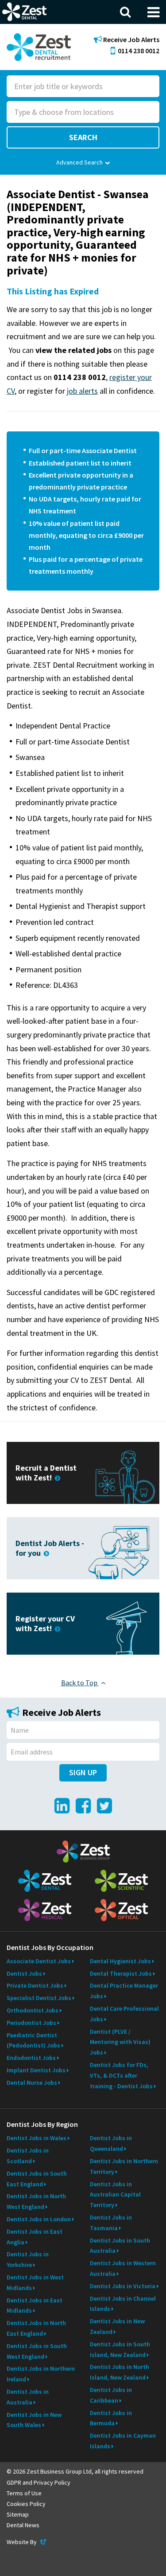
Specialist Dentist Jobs (39, 1998)
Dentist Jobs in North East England (36, 2328)
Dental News (23, 2525)
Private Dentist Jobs (35, 1985)
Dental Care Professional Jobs (124, 2014)
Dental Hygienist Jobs (120, 1961)
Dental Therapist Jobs (121, 1973)
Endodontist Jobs (31, 2058)
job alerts (82, 391)
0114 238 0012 (139, 51)
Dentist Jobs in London (39, 2219)
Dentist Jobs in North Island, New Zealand (120, 2372)
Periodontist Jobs (31, 2023)
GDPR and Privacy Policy (39, 2482)
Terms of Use (24, 2493)
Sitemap (18, 2514)
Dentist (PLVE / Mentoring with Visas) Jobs (120, 2042)
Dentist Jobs (24, 1973)
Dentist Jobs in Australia (28, 2397)
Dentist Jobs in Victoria (123, 2286)
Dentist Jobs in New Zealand (117, 2326)
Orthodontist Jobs (33, 2010)
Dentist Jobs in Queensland (111, 2143)
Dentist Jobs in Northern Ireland (41, 2374)
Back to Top (80, 1683)
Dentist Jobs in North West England (36, 2201)
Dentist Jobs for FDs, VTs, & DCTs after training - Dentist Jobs (121, 2075)
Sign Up (83, 1772)
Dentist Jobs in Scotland (28, 2156)
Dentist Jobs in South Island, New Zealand (120, 2349)
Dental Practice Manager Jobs (124, 1991)
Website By (27, 2542)
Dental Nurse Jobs (32, 2083)
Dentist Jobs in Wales (37, 2138)
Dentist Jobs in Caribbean (111, 2395)
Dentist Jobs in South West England (37, 2351)
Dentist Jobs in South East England (37, 2179)
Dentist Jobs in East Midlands (35, 2306)
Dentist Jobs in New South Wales (34, 2420)
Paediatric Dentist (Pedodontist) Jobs (33, 2040)
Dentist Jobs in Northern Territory (124, 2166)
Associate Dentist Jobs (39, 1961)
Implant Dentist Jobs (36, 2070)
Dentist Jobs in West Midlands (35, 2282)
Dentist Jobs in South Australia (120, 2246)
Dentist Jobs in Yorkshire (28, 2259)
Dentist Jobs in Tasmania (111, 2223)
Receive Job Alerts (131, 40)
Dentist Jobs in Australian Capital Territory (115, 2195)
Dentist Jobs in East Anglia (35, 2237)
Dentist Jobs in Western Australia (123, 2268)
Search (83, 137)
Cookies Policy (26, 2504)
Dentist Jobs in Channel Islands (123, 2304)
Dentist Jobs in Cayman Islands (123, 2441)
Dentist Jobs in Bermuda (111, 2418)
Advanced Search (79, 162)
